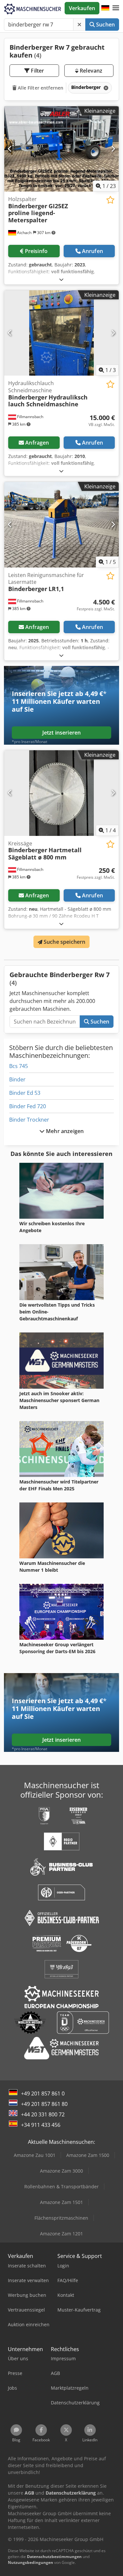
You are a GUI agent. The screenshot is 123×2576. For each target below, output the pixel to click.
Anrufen (92, 251)
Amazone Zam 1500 (88, 2155)
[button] (116, 8)
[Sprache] (105, 8)
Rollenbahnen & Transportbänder (61, 2186)
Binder (17, 1079)
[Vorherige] (10, 149)
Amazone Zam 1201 (61, 2234)
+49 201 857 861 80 (44, 2104)
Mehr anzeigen (64, 1131)
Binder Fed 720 (28, 1106)
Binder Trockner (29, 1120)
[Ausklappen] (61, 279)
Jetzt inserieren (62, 733)
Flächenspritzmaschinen (61, 2218)
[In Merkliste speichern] (110, 200)
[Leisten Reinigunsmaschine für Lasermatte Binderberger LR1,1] (61, 525)
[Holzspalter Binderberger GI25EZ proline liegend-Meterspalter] (61, 149)
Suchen (105, 25)
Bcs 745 (19, 1066)
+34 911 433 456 (41, 2125)
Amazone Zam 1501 (61, 2202)
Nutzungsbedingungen (31, 2562)
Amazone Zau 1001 (35, 2155)
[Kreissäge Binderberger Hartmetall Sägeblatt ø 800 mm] (61, 793)
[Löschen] (79, 25)
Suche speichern (64, 942)
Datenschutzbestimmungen (54, 2557)
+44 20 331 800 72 (43, 2114)
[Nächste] (113, 149)
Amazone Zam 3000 (61, 2171)
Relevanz (90, 71)
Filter (37, 71)
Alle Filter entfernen (40, 88)
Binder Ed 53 (25, 1093)
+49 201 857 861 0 (43, 2093)
